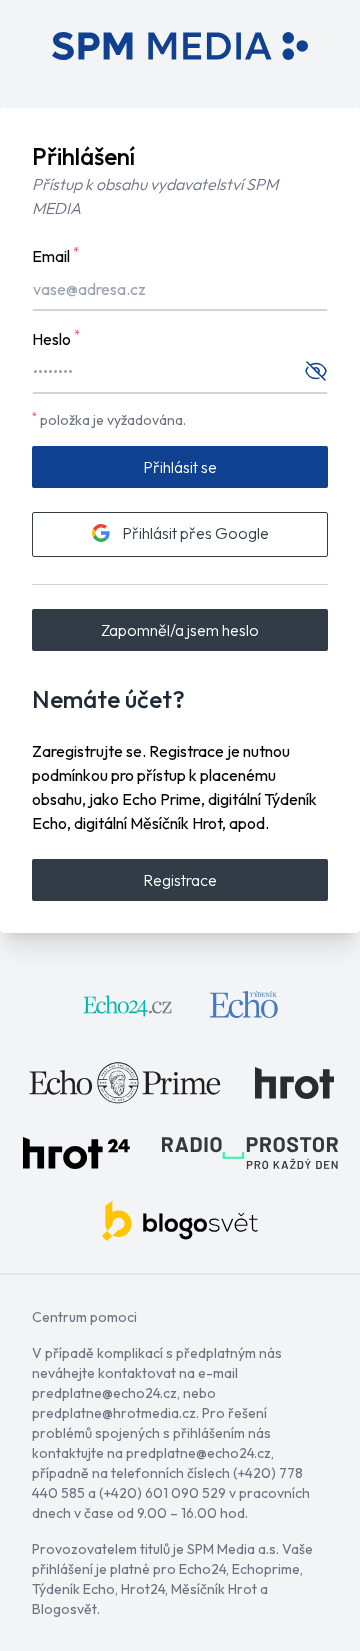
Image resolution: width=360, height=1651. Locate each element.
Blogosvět (64, 1609)
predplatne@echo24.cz (104, 1393)
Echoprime (266, 1569)
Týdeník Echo (73, 1589)
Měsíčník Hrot (214, 1589)
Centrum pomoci (84, 1317)
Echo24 (202, 1569)
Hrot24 (143, 1589)
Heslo (56, 338)
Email (55, 255)
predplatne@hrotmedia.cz (114, 1413)
